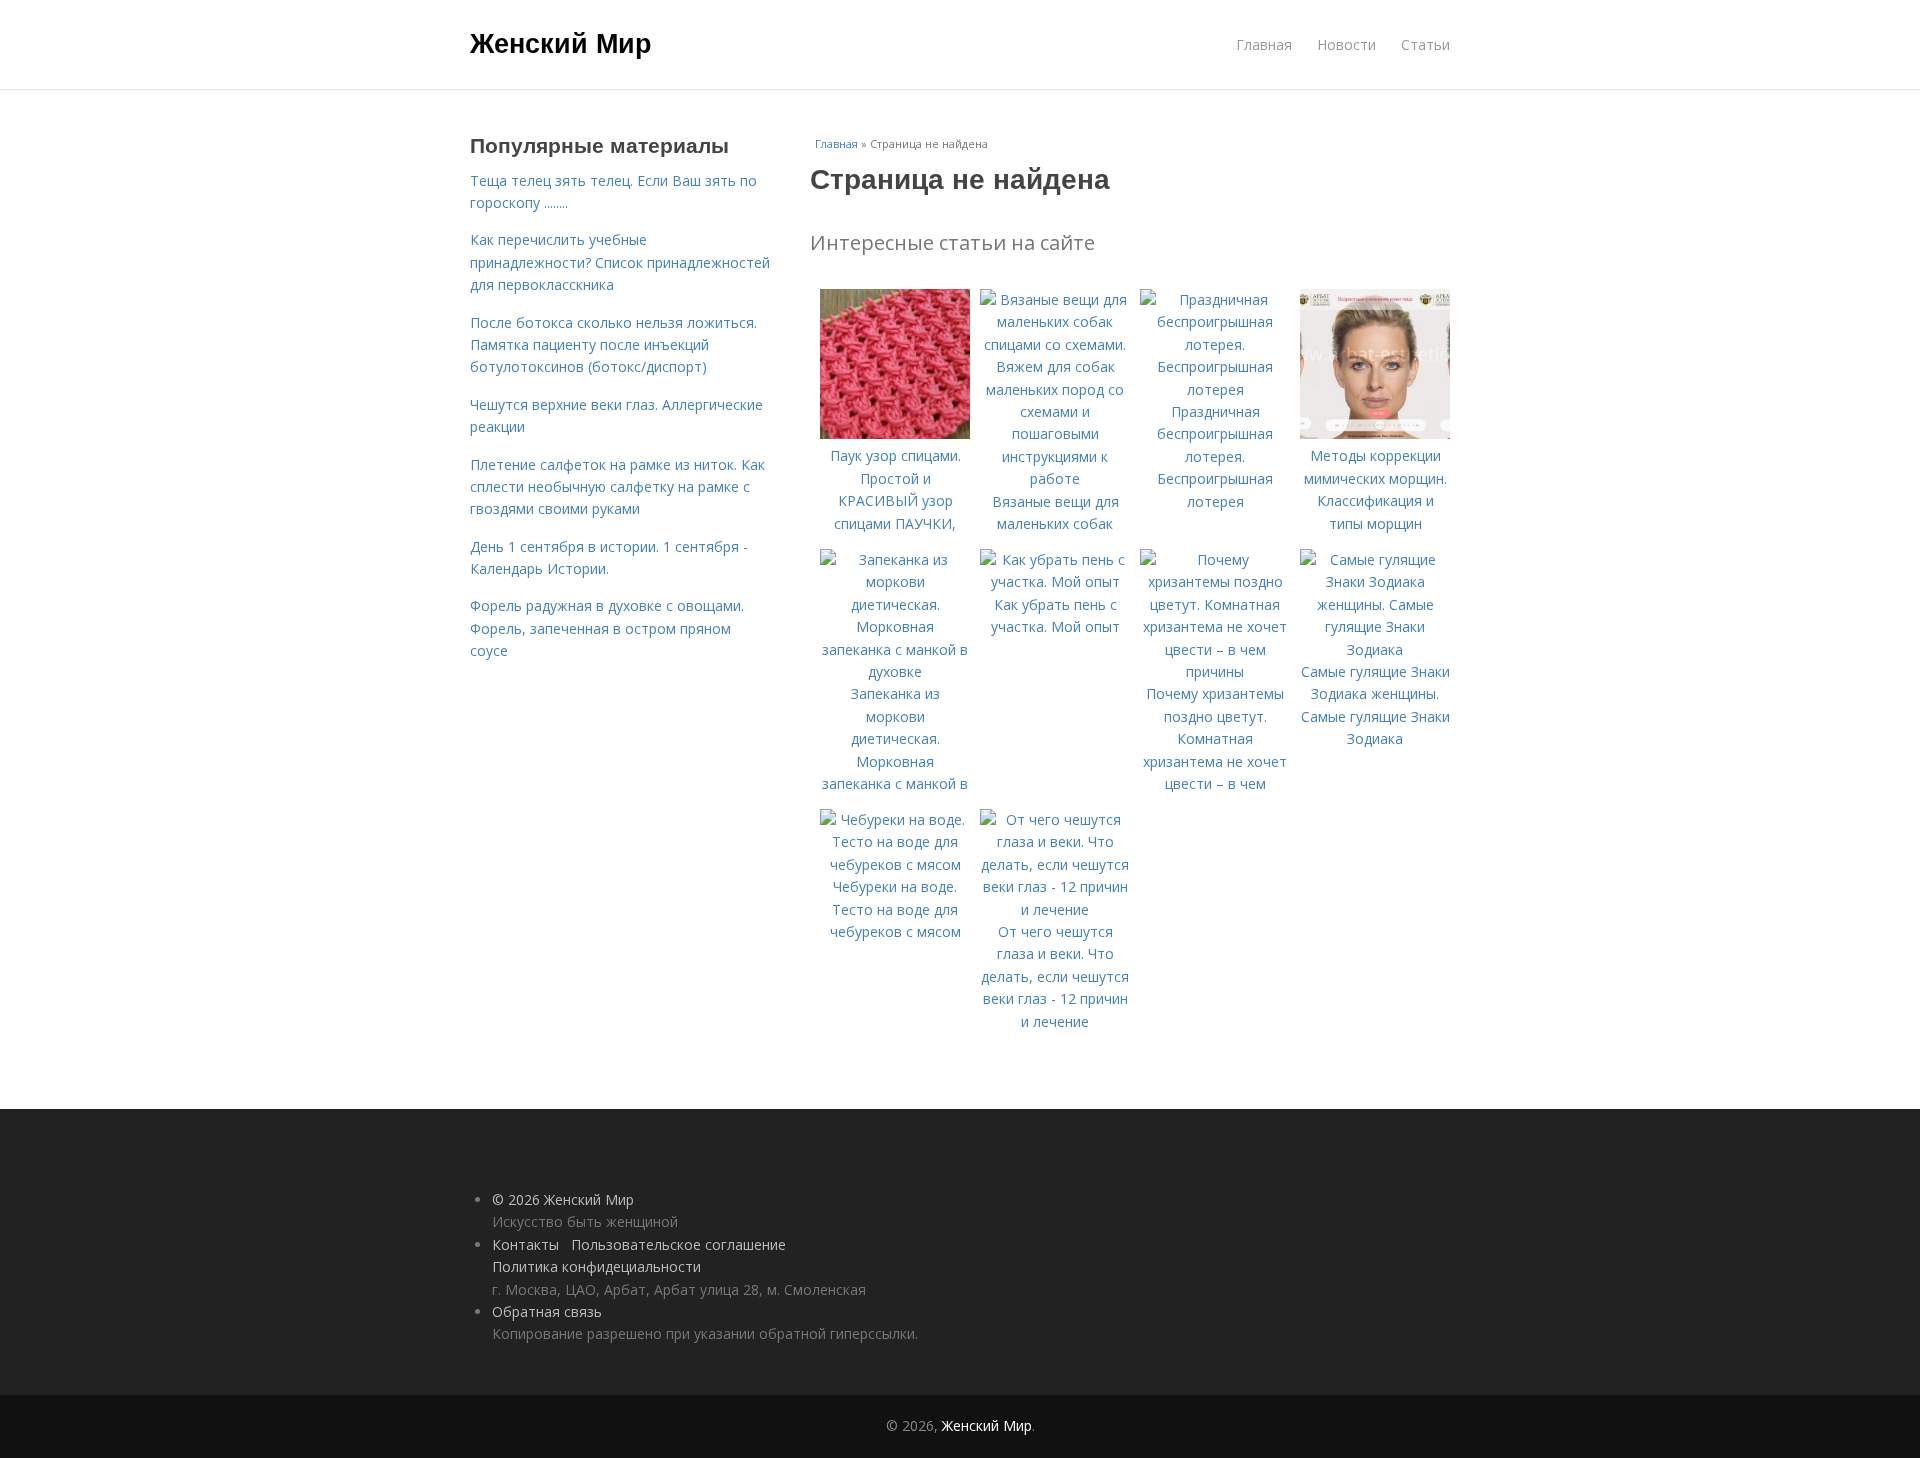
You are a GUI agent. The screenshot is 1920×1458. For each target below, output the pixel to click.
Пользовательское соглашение (678, 1244)
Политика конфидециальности (596, 1266)
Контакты (525, 1244)
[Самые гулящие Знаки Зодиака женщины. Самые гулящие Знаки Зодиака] (1375, 649)
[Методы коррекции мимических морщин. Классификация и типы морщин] (1375, 433)
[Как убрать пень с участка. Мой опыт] (1055, 581)
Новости (1346, 44)
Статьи (1425, 44)
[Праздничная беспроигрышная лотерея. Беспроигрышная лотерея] (1215, 389)
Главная (1264, 44)
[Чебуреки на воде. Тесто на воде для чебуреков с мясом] (895, 864)
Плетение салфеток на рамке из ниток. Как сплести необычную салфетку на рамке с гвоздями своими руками (617, 487)
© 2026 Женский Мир (563, 1199)
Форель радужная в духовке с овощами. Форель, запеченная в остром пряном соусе (607, 628)
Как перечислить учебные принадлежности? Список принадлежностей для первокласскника (620, 262)
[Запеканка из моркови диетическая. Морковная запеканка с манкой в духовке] (895, 671)
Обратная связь (547, 1311)
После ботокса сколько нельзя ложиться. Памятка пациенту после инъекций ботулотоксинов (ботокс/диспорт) (613, 345)
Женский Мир (561, 42)
